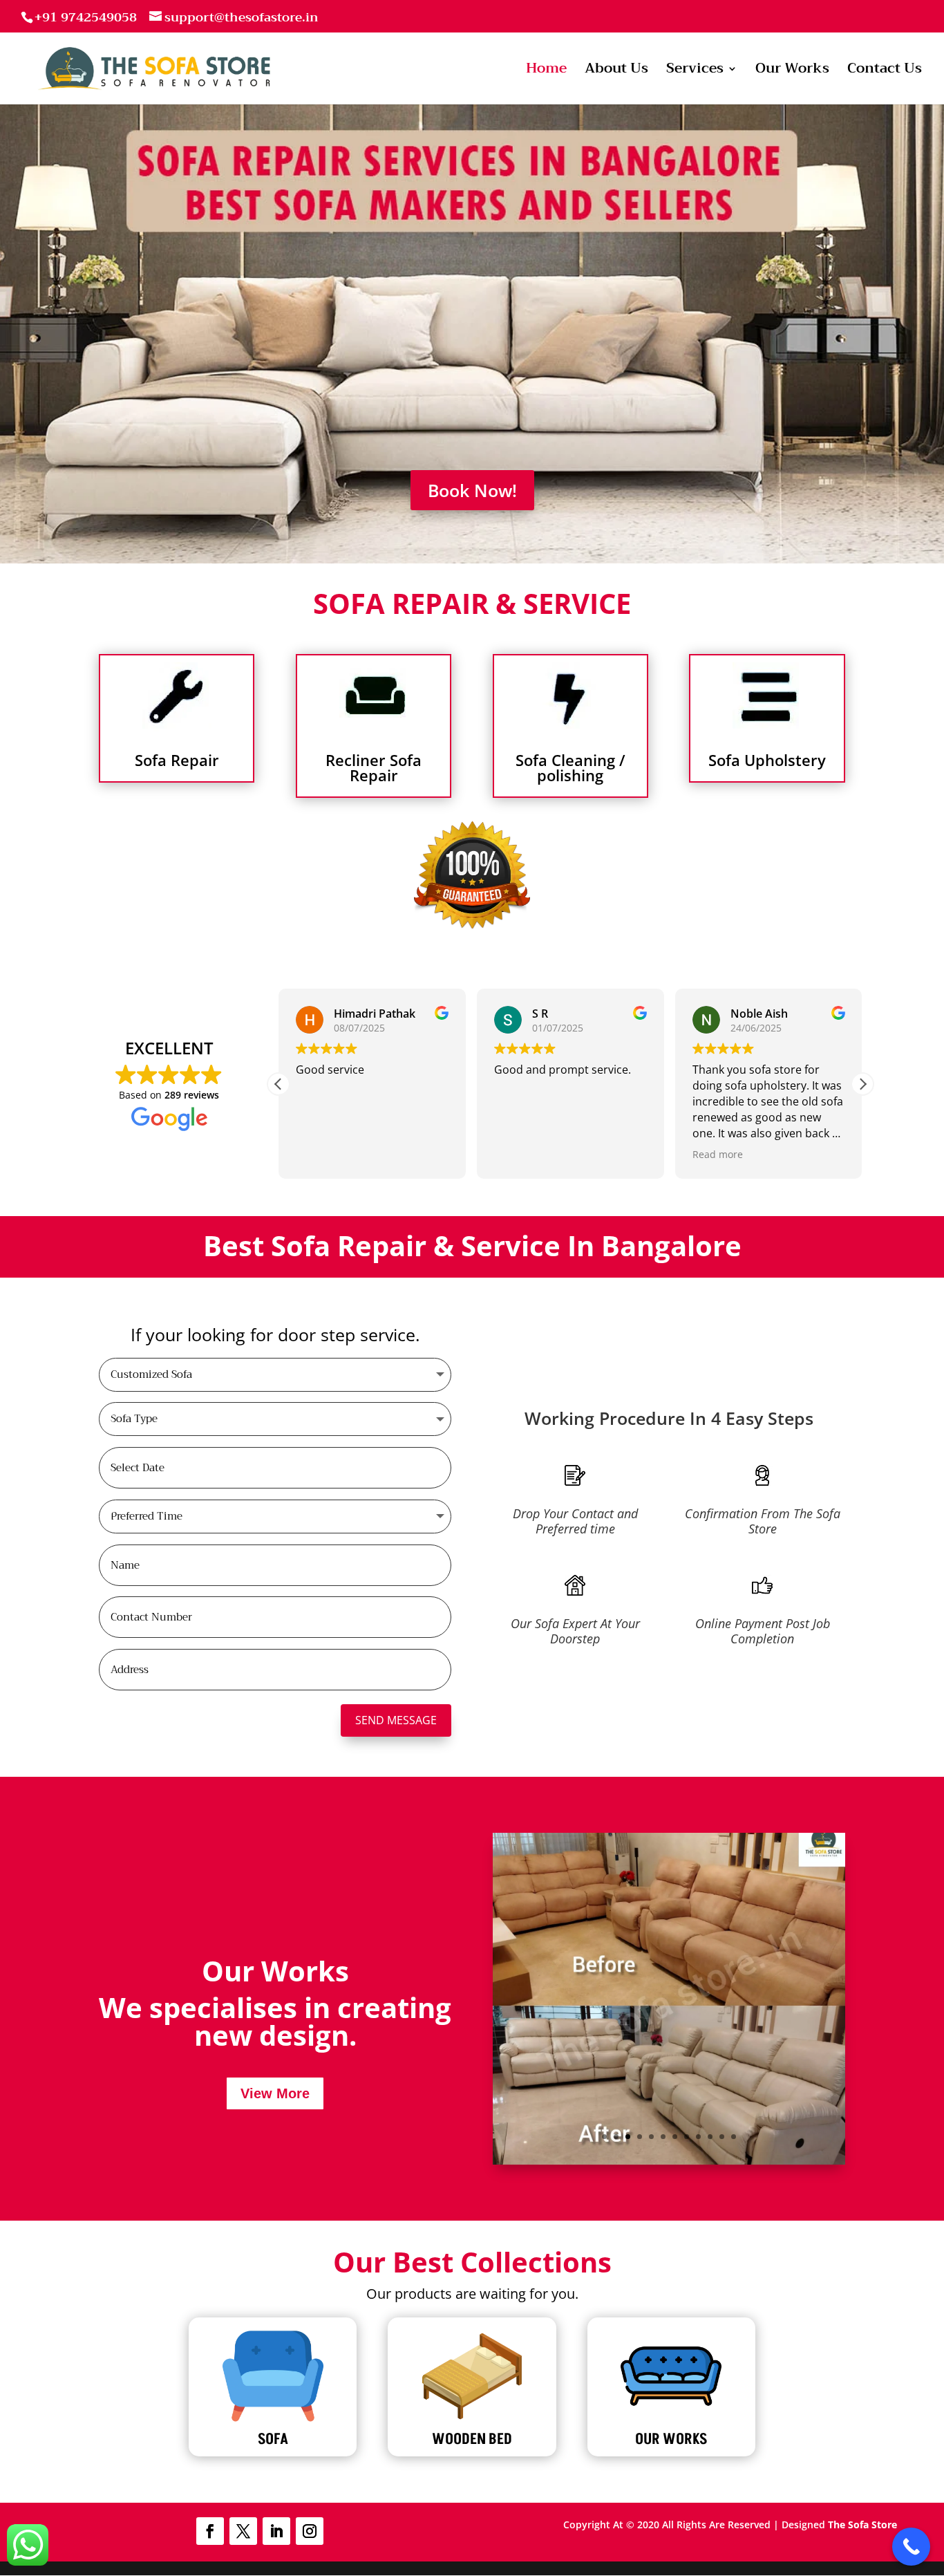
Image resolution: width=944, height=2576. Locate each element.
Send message (396, 1720)
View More (275, 2093)
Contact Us (885, 72)
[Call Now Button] (911, 2547)
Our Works (792, 72)
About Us (616, 72)
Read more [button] (718, 1154)
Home (546, 72)
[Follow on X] (243, 2531)
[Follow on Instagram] (310, 2531)
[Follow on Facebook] (210, 2531)
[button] (862, 1084)
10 (710, 2137)
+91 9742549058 (86, 17)
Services (695, 72)
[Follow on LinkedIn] (276, 2531)
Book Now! (472, 490)
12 (734, 2137)
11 (722, 2137)
